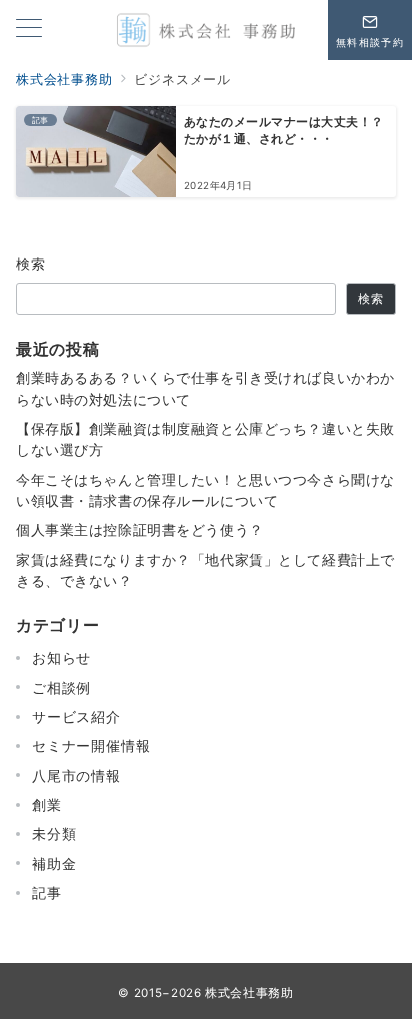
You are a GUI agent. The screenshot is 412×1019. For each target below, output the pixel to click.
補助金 (54, 863)
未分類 (54, 833)
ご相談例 (61, 687)
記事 (47, 892)
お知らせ (61, 657)
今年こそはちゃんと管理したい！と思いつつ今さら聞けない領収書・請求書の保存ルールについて (205, 490)
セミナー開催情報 (91, 745)
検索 (31, 263)
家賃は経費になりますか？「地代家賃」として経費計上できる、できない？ (205, 570)
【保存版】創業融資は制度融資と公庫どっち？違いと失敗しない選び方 (205, 439)
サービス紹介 (76, 716)
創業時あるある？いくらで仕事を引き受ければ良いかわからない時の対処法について (205, 388)
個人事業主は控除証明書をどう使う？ (140, 529)
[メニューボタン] (29, 29)
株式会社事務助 (249, 993)
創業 (47, 804)
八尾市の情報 (76, 775)
